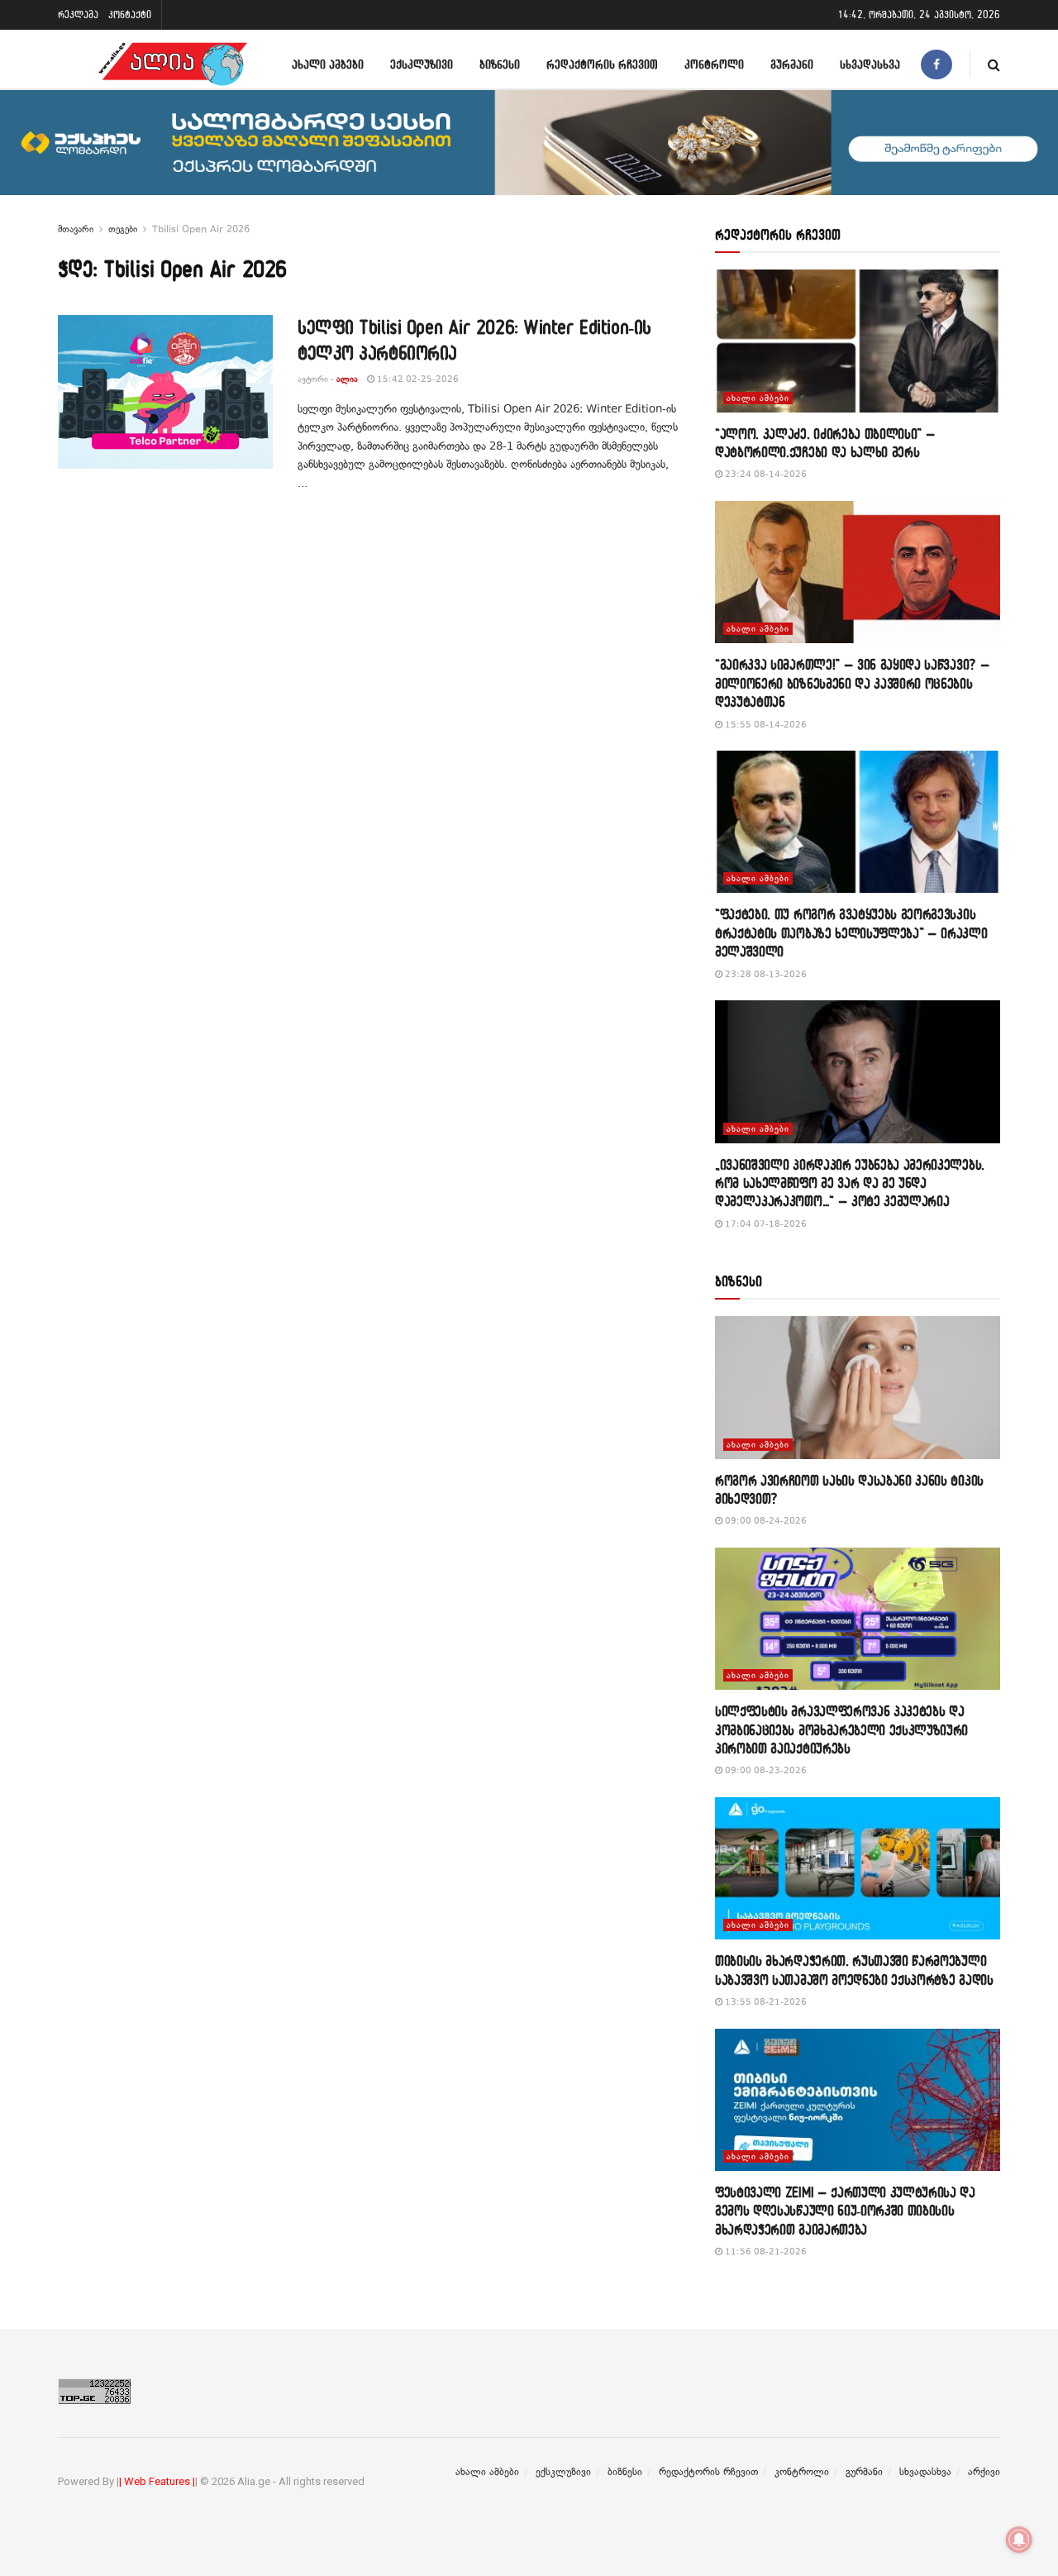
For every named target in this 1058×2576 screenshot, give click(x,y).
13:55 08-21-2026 (765, 2002)
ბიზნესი (500, 64)
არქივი (984, 2472)
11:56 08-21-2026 (765, 2252)
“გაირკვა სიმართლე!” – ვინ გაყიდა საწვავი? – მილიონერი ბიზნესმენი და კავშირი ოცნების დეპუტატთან (852, 683)
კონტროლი (714, 64)
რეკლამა (78, 14)
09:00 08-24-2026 (765, 1521)
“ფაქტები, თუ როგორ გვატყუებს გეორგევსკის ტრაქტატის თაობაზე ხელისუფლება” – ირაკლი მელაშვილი (851, 933)
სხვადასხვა (870, 64)
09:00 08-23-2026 (765, 1770)
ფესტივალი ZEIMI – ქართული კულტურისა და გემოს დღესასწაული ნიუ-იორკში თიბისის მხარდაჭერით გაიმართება (845, 2211)
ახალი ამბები (328, 64)
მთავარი (76, 229)
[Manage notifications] (1019, 2540)
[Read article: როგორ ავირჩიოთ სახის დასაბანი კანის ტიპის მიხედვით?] (858, 1388)
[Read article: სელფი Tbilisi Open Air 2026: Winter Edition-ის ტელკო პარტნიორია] (165, 392)
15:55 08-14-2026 (765, 725)
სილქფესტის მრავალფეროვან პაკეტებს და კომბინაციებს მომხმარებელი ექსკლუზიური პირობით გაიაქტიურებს (841, 1729)
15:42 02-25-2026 (417, 379)
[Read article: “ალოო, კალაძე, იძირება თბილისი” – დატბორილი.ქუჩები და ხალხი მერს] (858, 341)
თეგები (123, 229)
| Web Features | (157, 2481)
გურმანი (792, 64)
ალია (347, 379)
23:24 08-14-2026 (765, 474)
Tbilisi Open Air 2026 (201, 229)
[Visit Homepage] (173, 64)
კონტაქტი (130, 14)
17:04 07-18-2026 (765, 1224)
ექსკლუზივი (422, 64)
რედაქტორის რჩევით (602, 64)
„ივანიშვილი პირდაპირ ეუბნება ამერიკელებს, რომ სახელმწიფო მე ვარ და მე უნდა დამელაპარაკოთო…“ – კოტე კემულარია (850, 1183)
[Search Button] (994, 64)
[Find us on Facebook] (936, 64)
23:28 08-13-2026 (765, 974)
